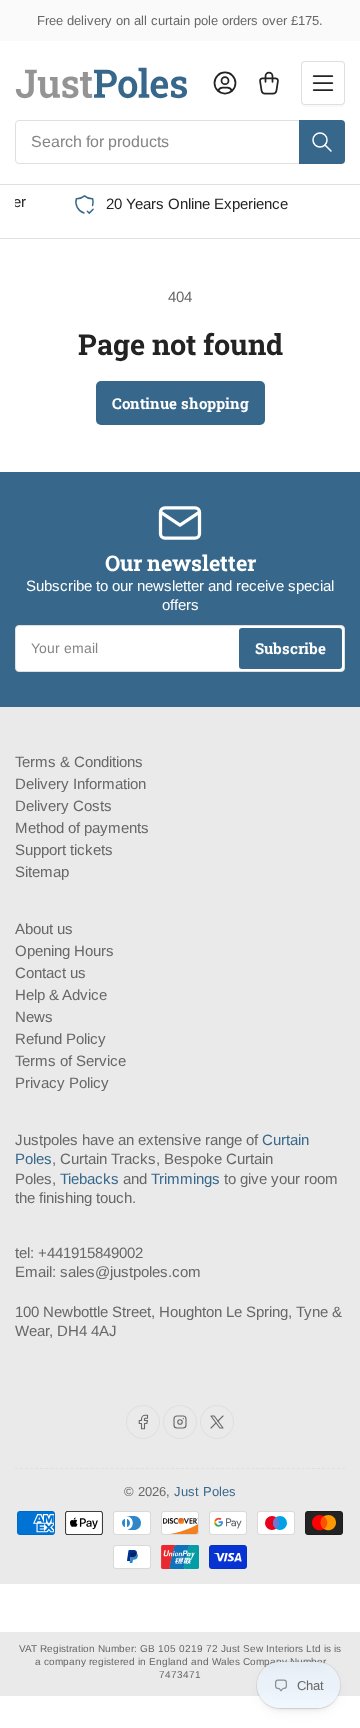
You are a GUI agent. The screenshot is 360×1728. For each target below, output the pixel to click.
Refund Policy (60, 1038)
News (34, 1016)
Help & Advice (61, 994)
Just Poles (205, 1491)
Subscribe (290, 648)
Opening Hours (64, 950)
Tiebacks (89, 1178)
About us (44, 928)
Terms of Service (70, 1060)
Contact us (50, 972)
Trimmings (185, 1178)
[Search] (322, 142)
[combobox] (180, 142)
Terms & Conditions (79, 761)
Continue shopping (180, 403)
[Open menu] (323, 83)
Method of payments (82, 827)
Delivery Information (80, 783)
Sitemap (42, 871)
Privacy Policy (62, 1082)
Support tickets (64, 849)
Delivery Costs (63, 805)
